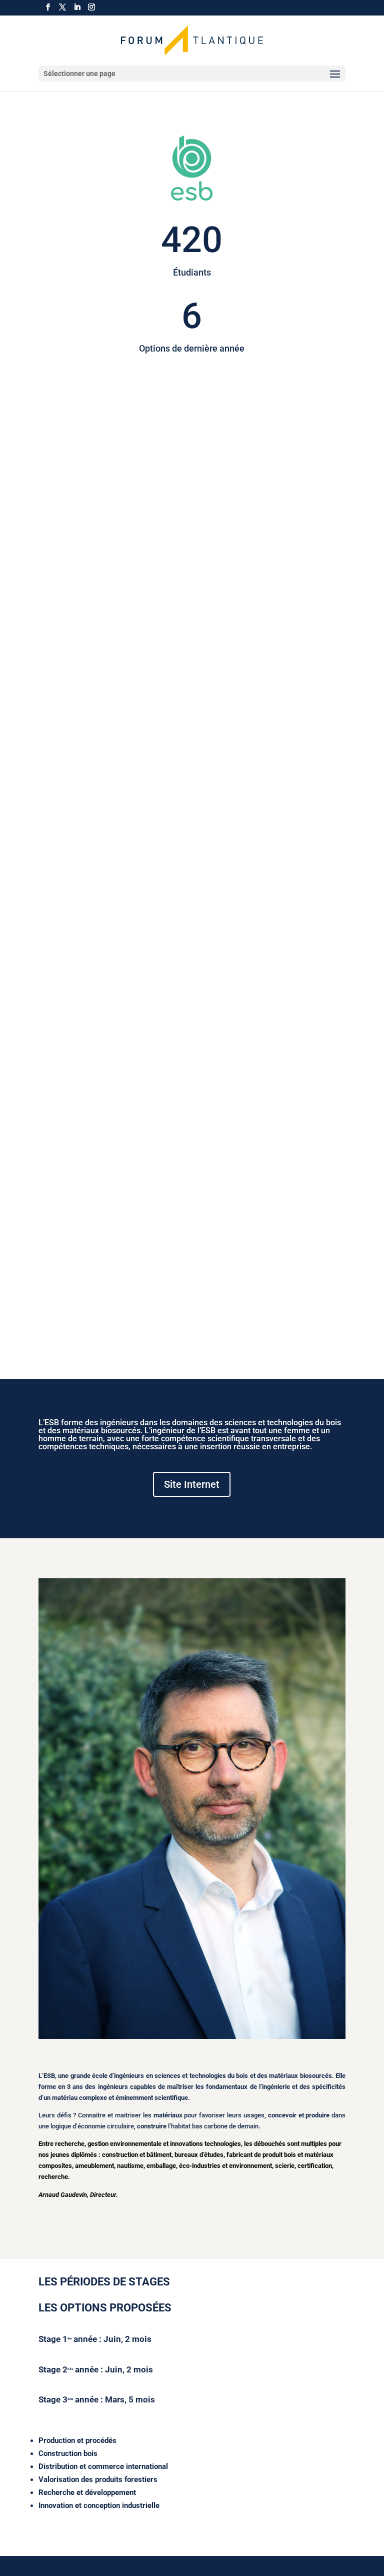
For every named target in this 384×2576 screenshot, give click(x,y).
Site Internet (192, 1484)
